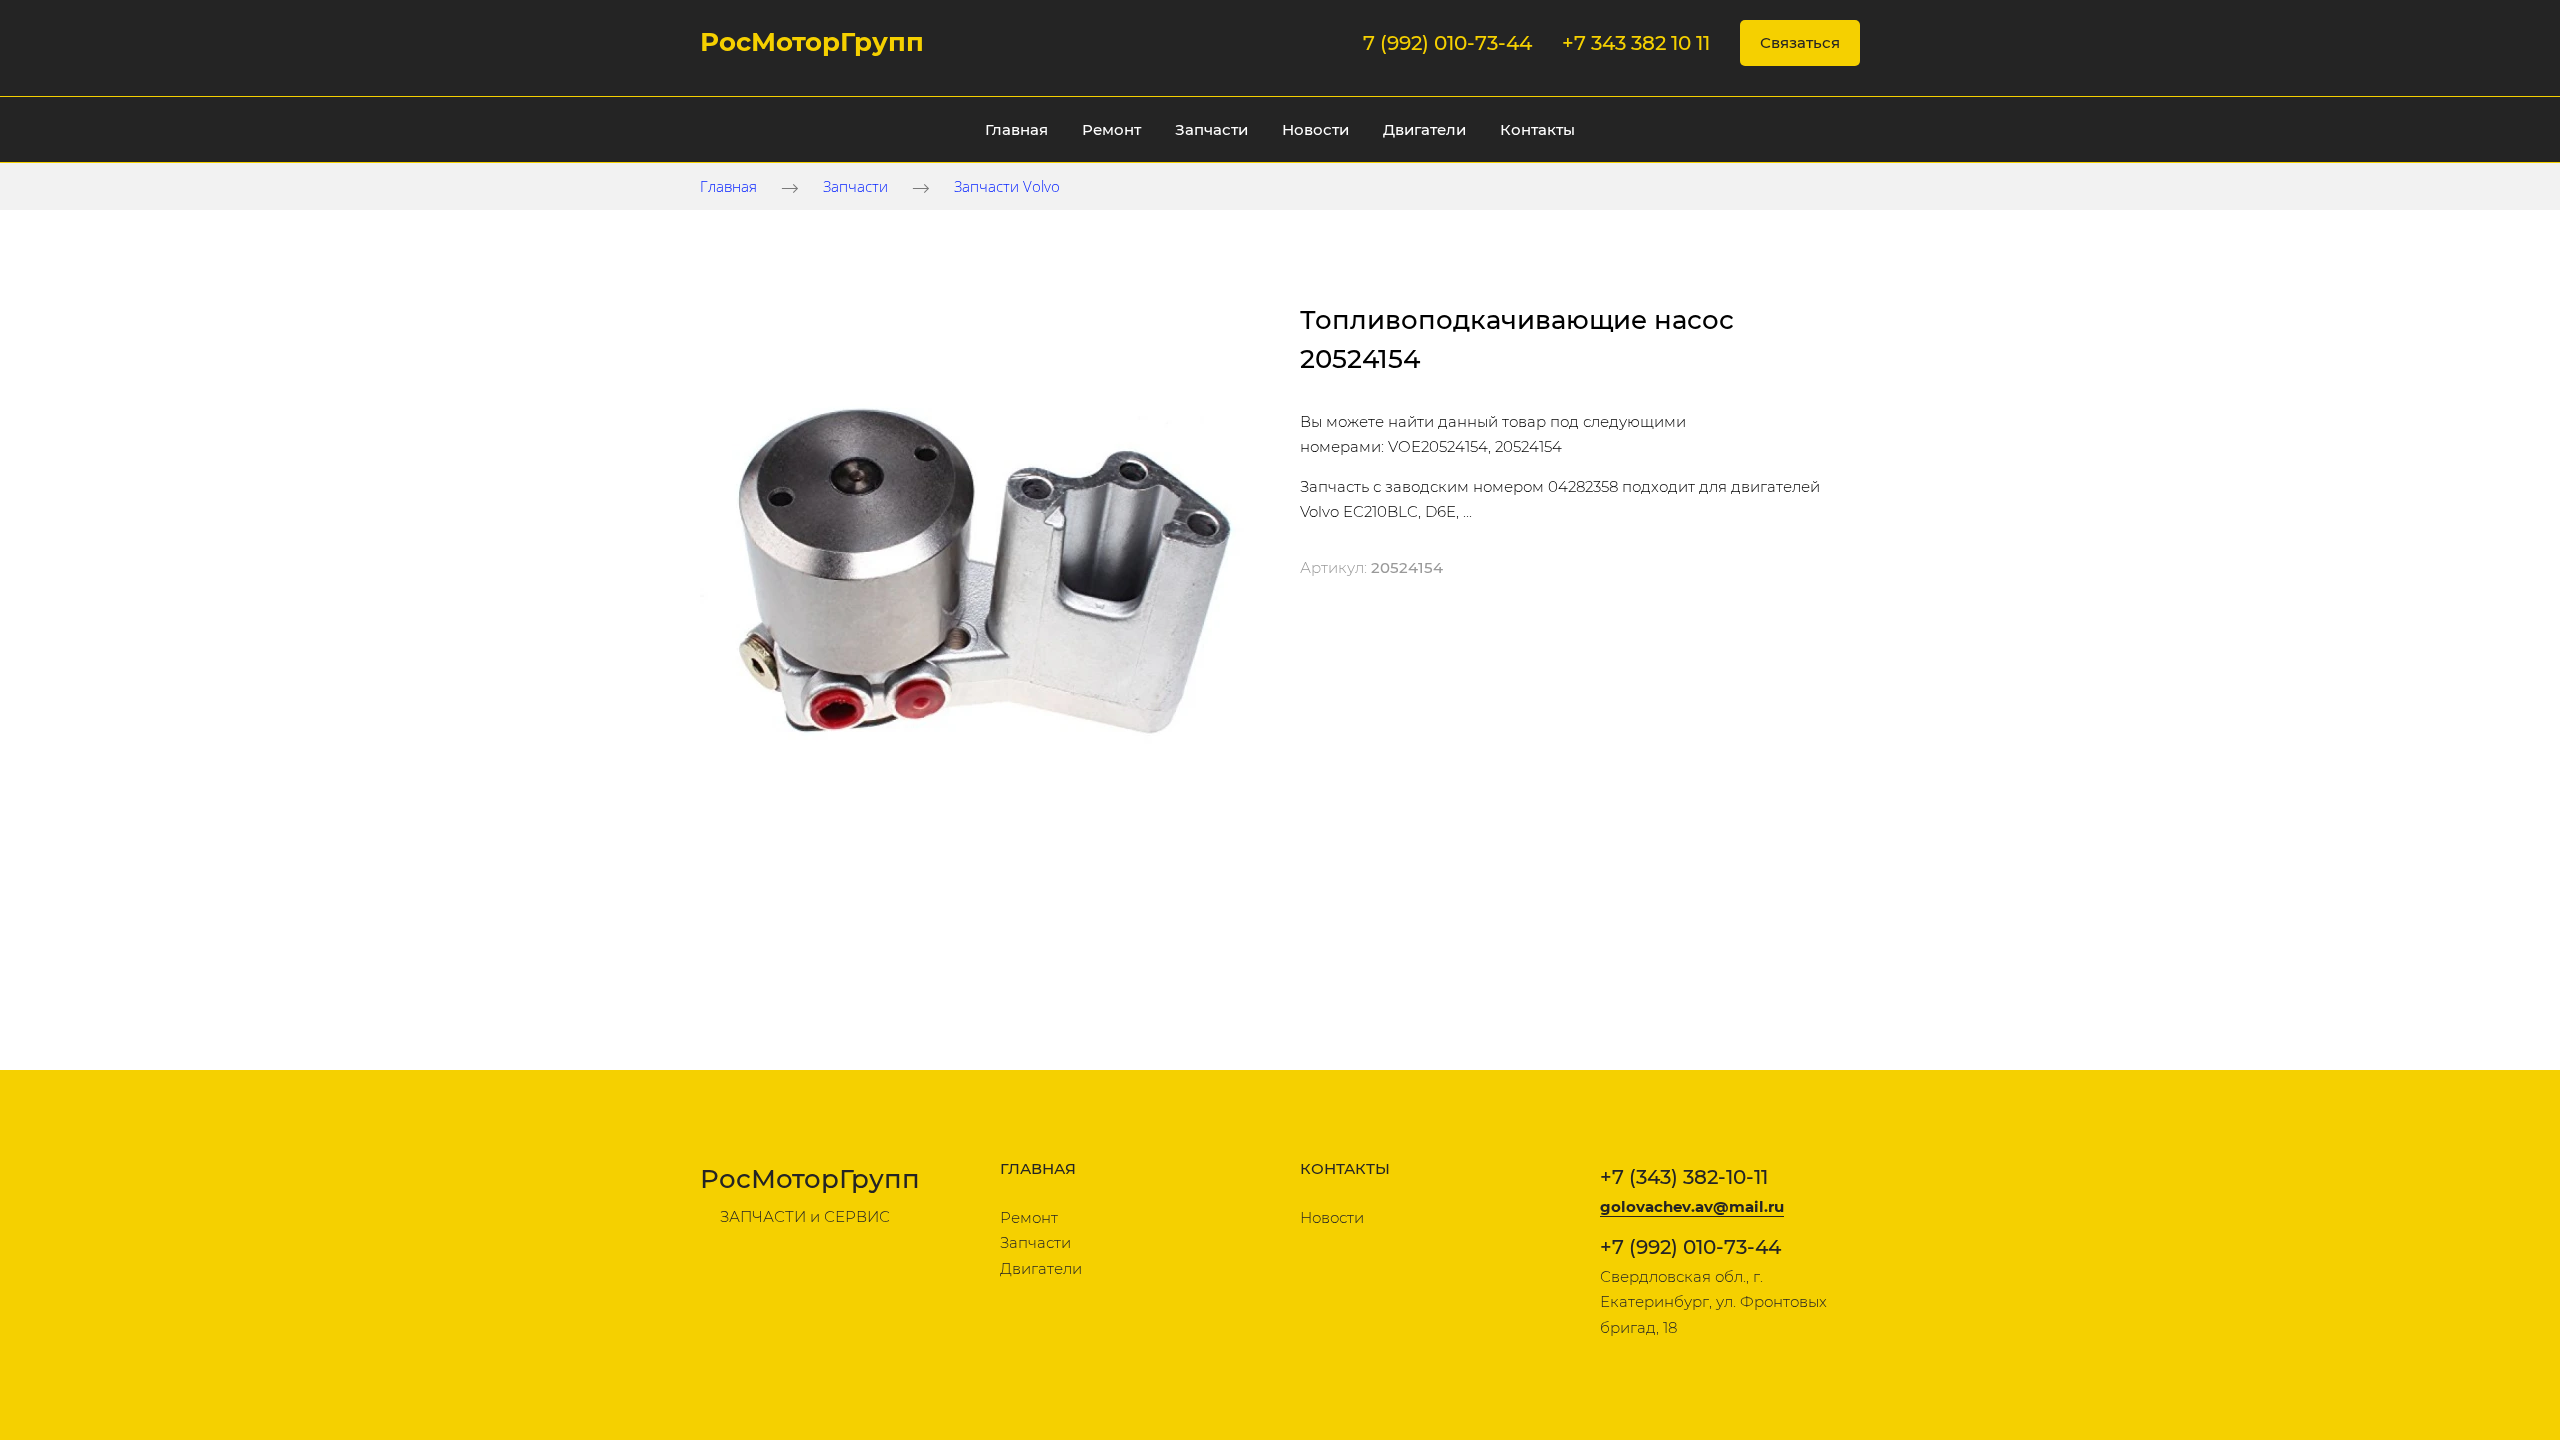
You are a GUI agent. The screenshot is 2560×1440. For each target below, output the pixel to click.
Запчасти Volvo (1007, 186)
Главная (1016, 129)
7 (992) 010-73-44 (1447, 43)
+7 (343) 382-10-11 (1684, 1177)
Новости (1315, 129)
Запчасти (1211, 129)
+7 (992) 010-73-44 (1690, 1247)
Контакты (1537, 129)
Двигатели (1424, 129)
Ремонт (1111, 129)
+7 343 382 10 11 (1636, 43)
